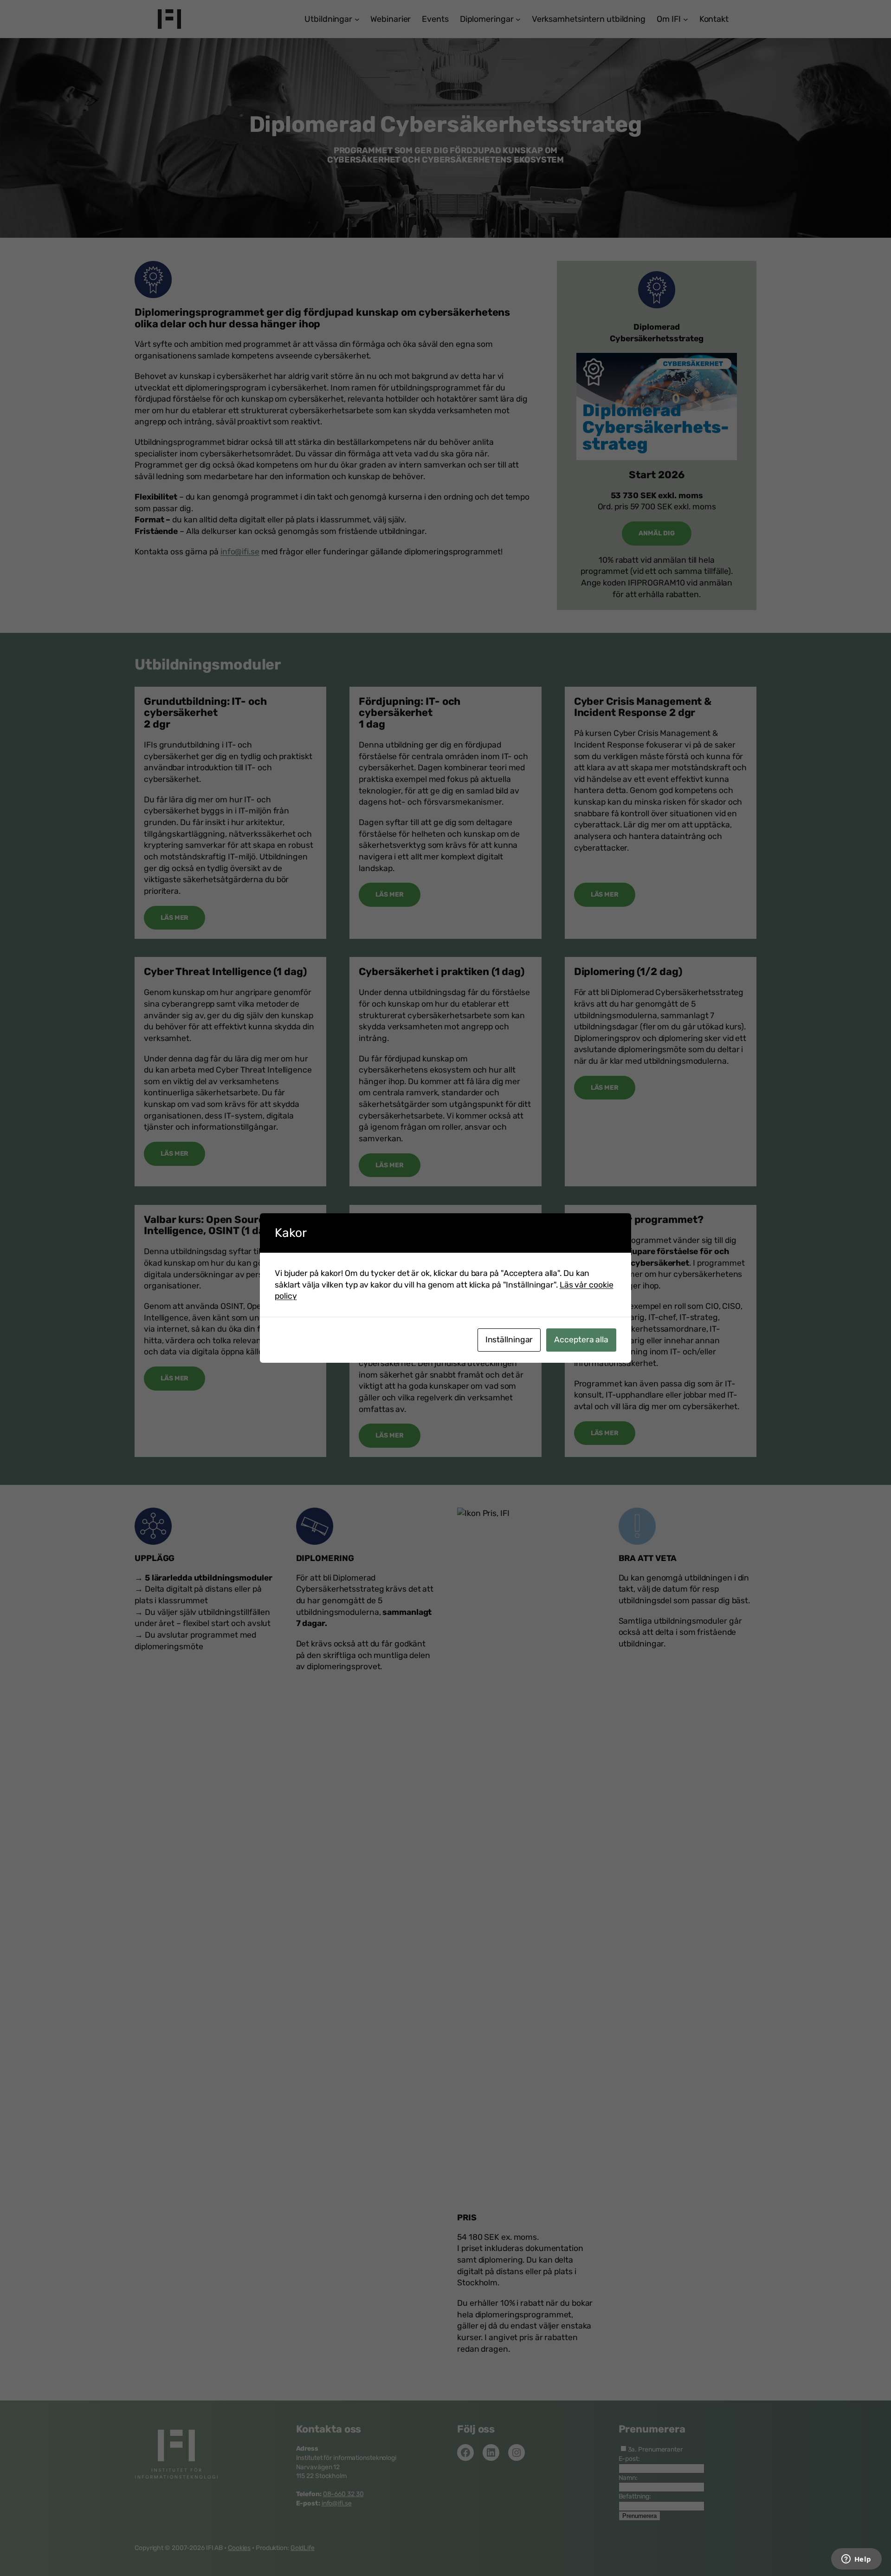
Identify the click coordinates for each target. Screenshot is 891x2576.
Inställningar (509, 1340)
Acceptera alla (581, 1340)
